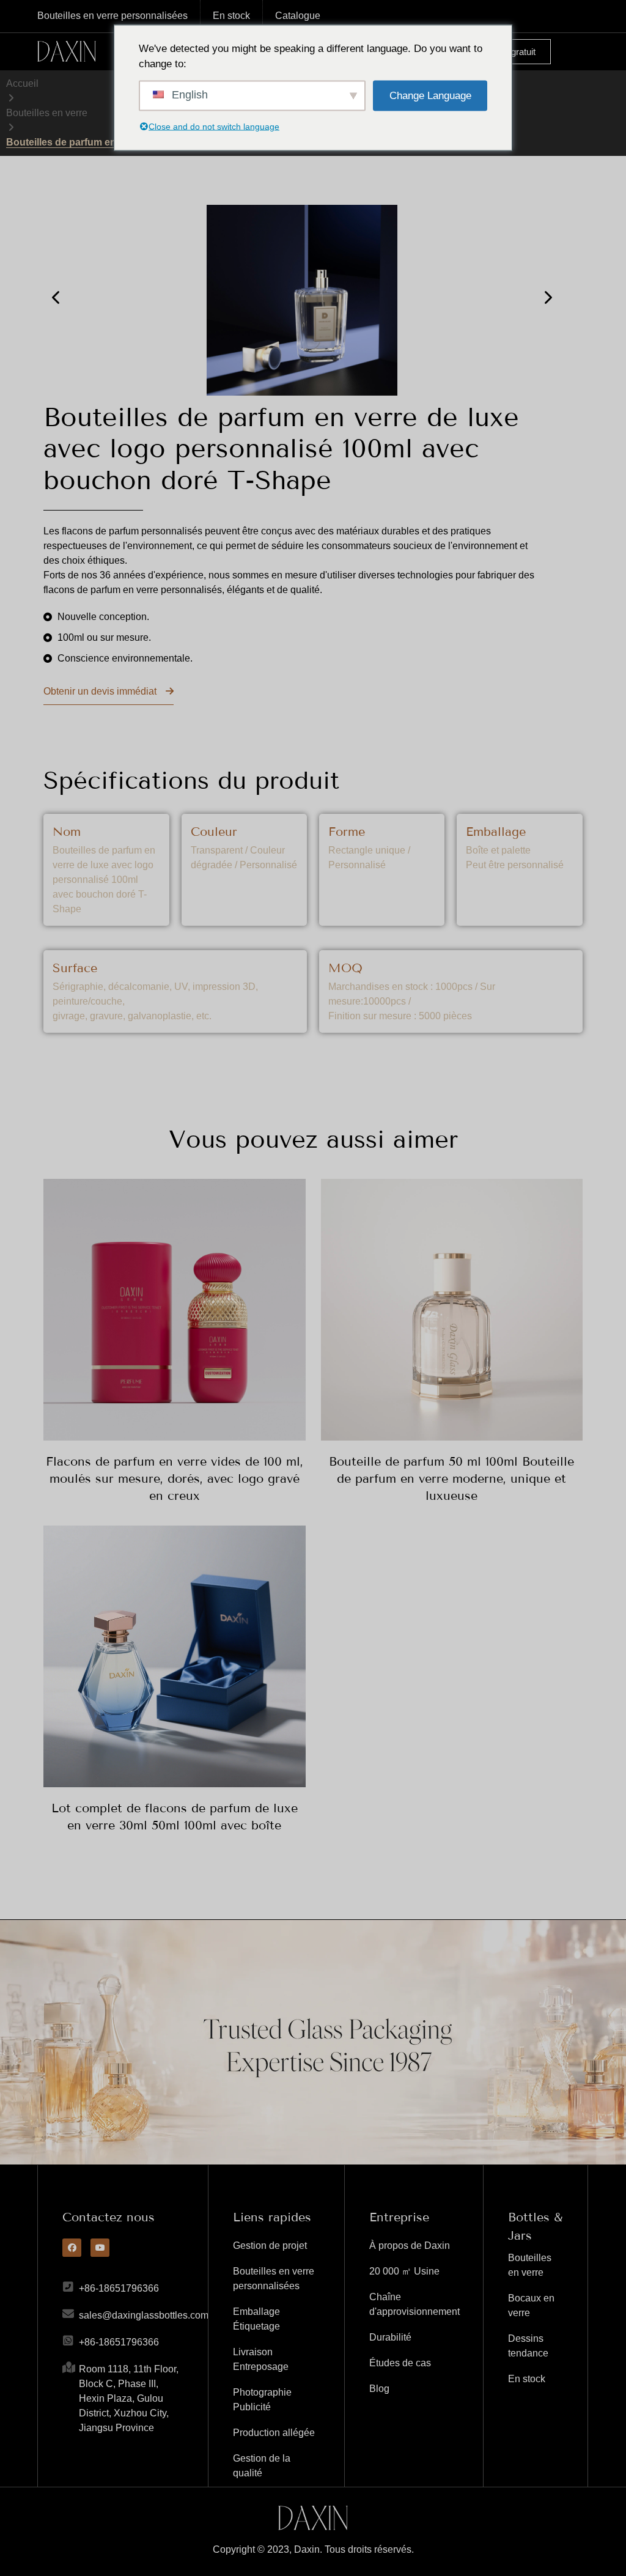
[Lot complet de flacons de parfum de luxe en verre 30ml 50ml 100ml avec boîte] (174, 1656)
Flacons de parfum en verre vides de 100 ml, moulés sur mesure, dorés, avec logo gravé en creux (175, 1478)
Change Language (430, 95)
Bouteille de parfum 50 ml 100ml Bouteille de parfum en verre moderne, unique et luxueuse (451, 1478)
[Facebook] (72, 2248)
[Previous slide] (57, 297)
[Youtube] (100, 2248)
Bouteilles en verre (47, 113)
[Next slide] (547, 297)
